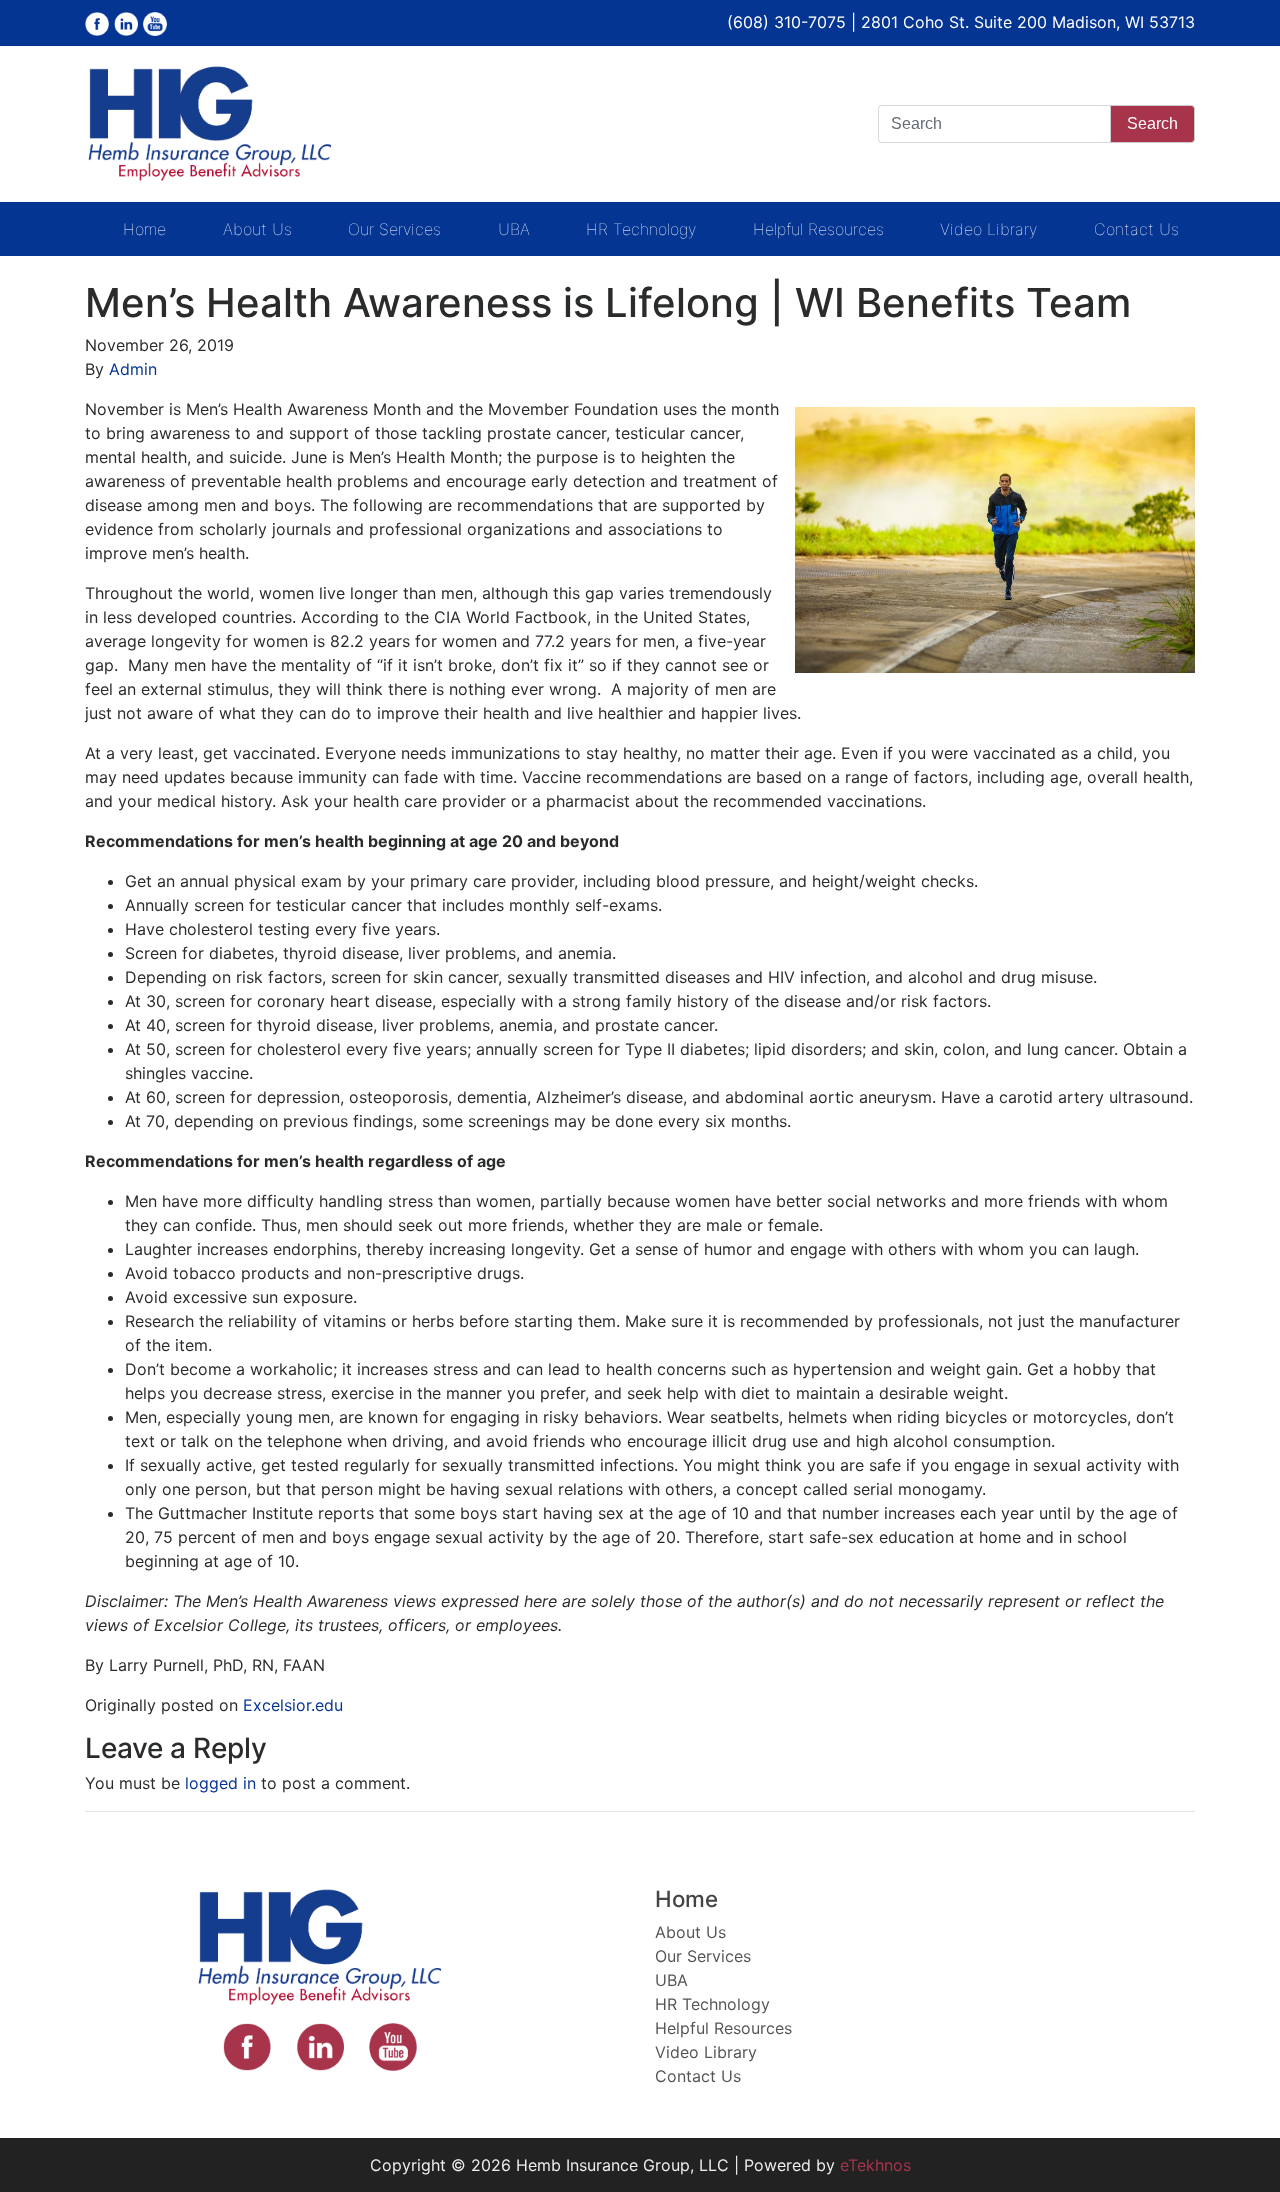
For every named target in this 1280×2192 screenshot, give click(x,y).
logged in (220, 1783)
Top (1232, 2144)
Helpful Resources (818, 229)
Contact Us (1136, 229)
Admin (133, 369)
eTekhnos (875, 2165)
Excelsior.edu (293, 1705)
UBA (514, 229)
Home (144, 229)
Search (1152, 123)
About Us (257, 229)
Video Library (988, 229)
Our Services (394, 229)
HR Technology (641, 229)
